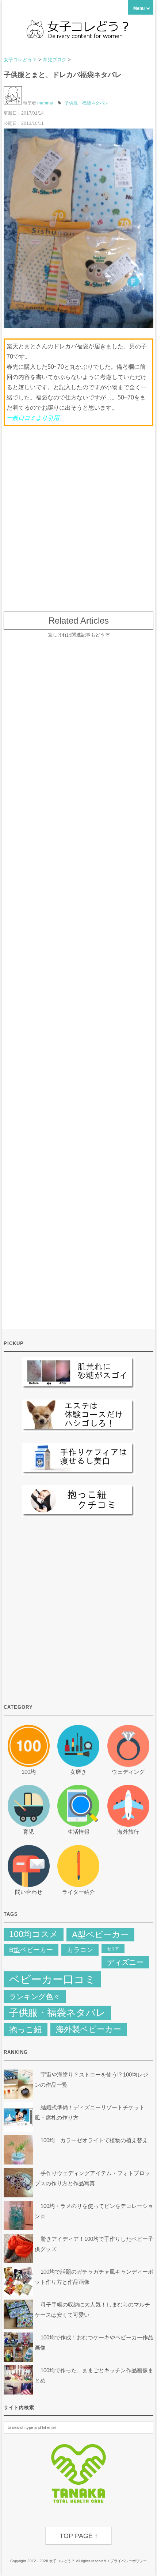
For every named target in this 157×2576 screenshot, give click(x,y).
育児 (28, 1832)
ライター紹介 (78, 1892)
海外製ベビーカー (89, 2029)
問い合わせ (29, 1892)
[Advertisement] (78, 515)
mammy (45, 103)
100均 (29, 1772)
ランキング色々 (35, 1997)
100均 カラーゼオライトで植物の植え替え (94, 2140)
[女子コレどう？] (78, 36)
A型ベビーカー (100, 1934)
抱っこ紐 (26, 2030)
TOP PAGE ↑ (79, 2536)
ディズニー (125, 1962)
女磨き (78, 1772)
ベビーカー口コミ (52, 1979)
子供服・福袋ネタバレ (87, 103)
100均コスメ (34, 1934)
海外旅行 (128, 1832)
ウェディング (128, 1772)
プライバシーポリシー (129, 2561)
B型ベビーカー (31, 1950)
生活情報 (78, 1832)
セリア (113, 1949)
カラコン (80, 1950)
